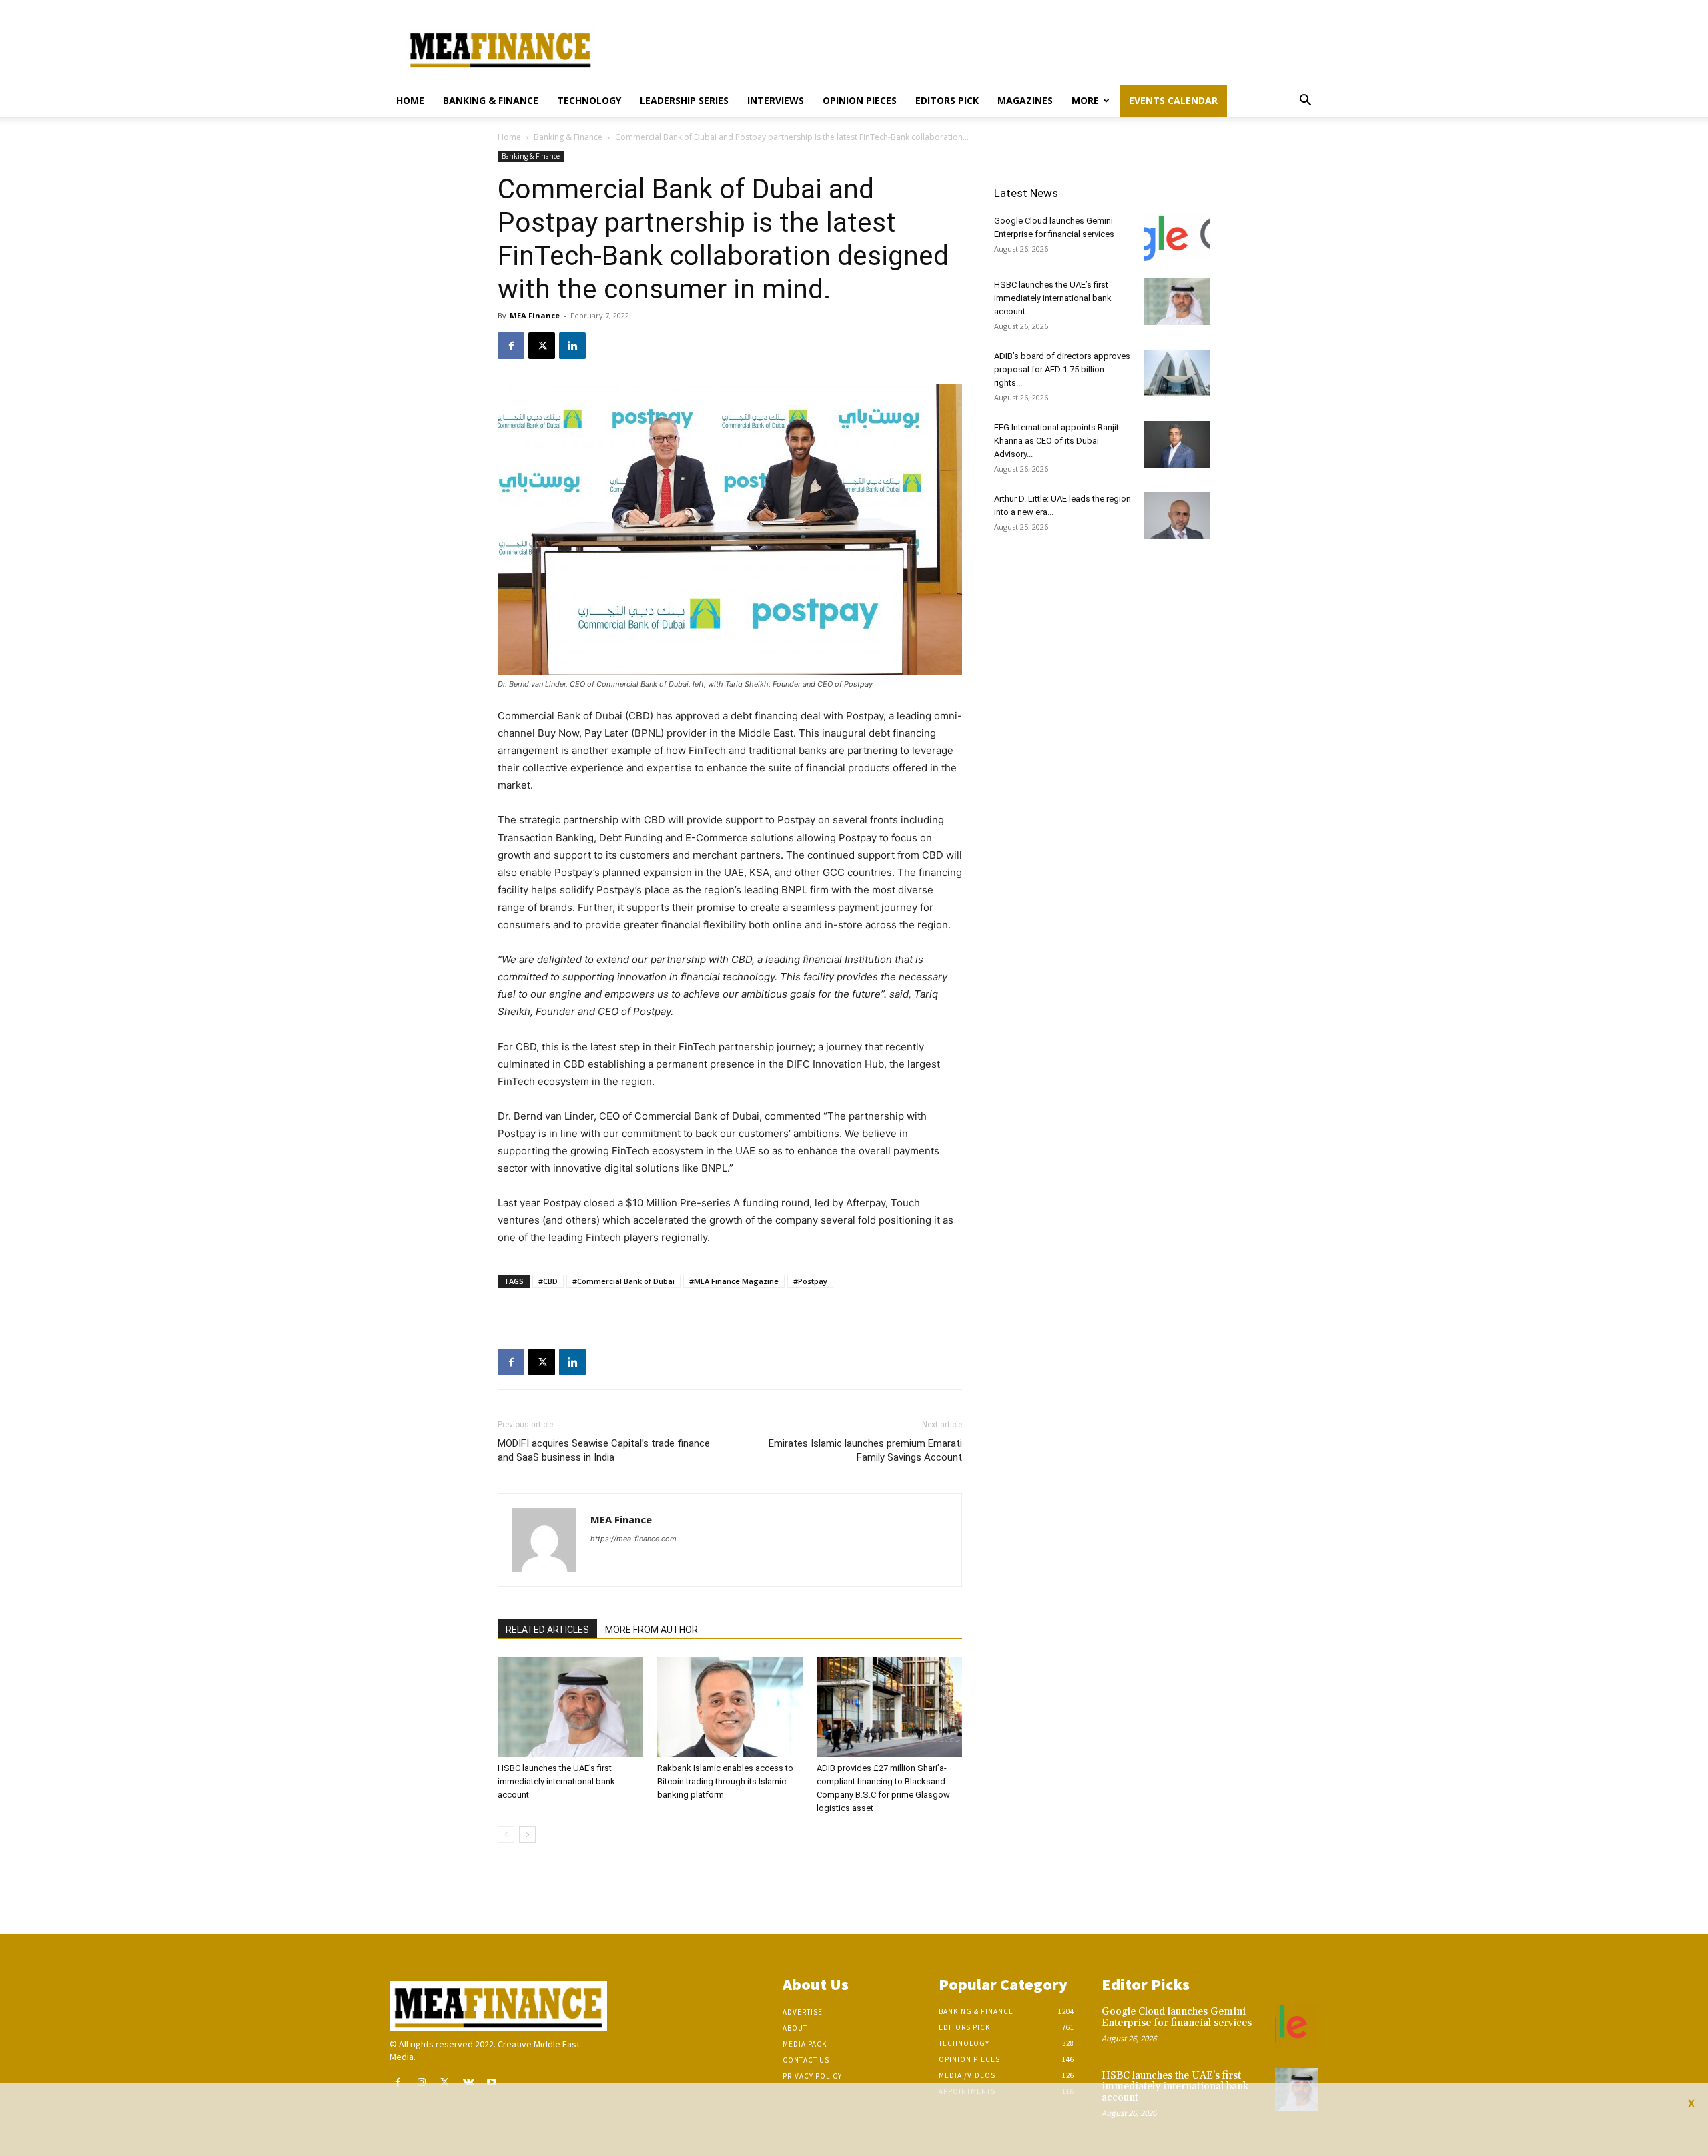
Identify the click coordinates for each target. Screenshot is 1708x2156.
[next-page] (527, 1835)
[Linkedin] (572, 346)
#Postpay (810, 1281)
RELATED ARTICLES (547, 1630)
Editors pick (947, 100)
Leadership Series (684, 100)
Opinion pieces (860, 100)
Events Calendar (1173, 100)
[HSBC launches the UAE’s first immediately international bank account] (570, 1707)
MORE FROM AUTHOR (652, 1630)
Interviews (776, 100)
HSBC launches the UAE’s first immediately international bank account (556, 1781)
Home (410, 100)
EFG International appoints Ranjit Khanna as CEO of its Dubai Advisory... (1056, 441)
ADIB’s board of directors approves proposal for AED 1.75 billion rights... (1062, 369)
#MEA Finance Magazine (734, 1281)
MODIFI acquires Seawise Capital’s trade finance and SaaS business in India (604, 1450)
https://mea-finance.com (633, 1539)
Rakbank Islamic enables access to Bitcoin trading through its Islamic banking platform (725, 1781)
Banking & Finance (491, 100)
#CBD (548, 1281)
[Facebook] (511, 346)
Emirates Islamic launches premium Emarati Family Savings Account (865, 1450)
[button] (1305, 102)
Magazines (1025, 100)
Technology (589, 100)
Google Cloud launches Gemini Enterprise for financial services (1177, 2017)
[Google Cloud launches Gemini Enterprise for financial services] (1177, 238)
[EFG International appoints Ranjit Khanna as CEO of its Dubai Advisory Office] (1177, 444)
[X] (542, 346)
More (1085, 100)
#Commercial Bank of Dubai (623, 1281)
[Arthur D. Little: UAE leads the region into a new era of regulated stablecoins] (1177, 516)
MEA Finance (535, 315)
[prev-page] (506, 1835)
